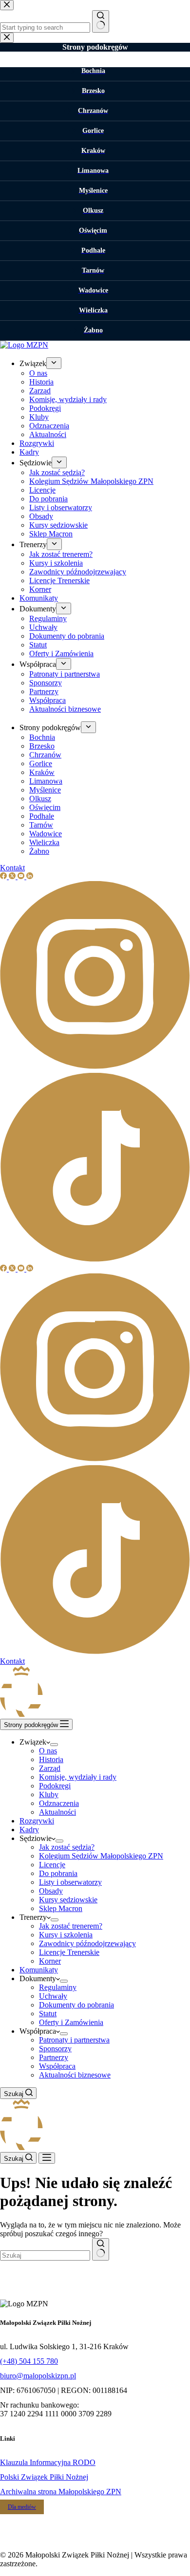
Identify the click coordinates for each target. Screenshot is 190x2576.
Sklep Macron (61, 1908)
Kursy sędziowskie (68, 1900)
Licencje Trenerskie (69, 1952)
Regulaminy (58, 1987)
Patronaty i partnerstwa (74, 2040)
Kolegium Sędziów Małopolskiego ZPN (101, 1856)
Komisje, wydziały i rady (78, 1777)
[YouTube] (22, 1269)
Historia (51, 1759)
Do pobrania (58, 1873)
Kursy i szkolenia (66, 1935)
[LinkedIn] (30, 1269)
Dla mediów (22, 2507)
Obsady (51, 1891)
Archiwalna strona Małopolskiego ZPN (61, 2492)
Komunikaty (39, 1970)
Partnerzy (54, 2057)
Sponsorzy (55, 2049)
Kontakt (12, 1661)
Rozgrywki (37, 1821)
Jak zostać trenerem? (71, 1926)
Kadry (29, 1830)
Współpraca (57, 2066)
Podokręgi (55, 1786)
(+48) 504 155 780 (29, 2361)
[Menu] (47, 2158)
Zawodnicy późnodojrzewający (87, 1943)
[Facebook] (4, 1269)
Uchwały (53, 1996)
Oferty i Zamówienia (71, 2022)
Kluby (49, 1794)
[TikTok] (95, 1652)
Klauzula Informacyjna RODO (48, 2462)
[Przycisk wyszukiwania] (101, 2249)
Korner (50, 1961)
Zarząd (50, 1768)
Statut (48, 2014)
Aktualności (57, 1812)
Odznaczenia (59, 1803)
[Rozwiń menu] (54, 1745)
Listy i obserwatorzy (70, 1882)
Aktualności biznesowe (75, 2075)
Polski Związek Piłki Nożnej (44, 2477)
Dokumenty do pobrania (76, 2005)
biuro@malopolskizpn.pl (38, 2376)
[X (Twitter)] (13, 1269)
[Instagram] (95, 1461)
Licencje (52, 1865)
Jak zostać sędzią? (67, 1847)
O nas (48, 1751)
